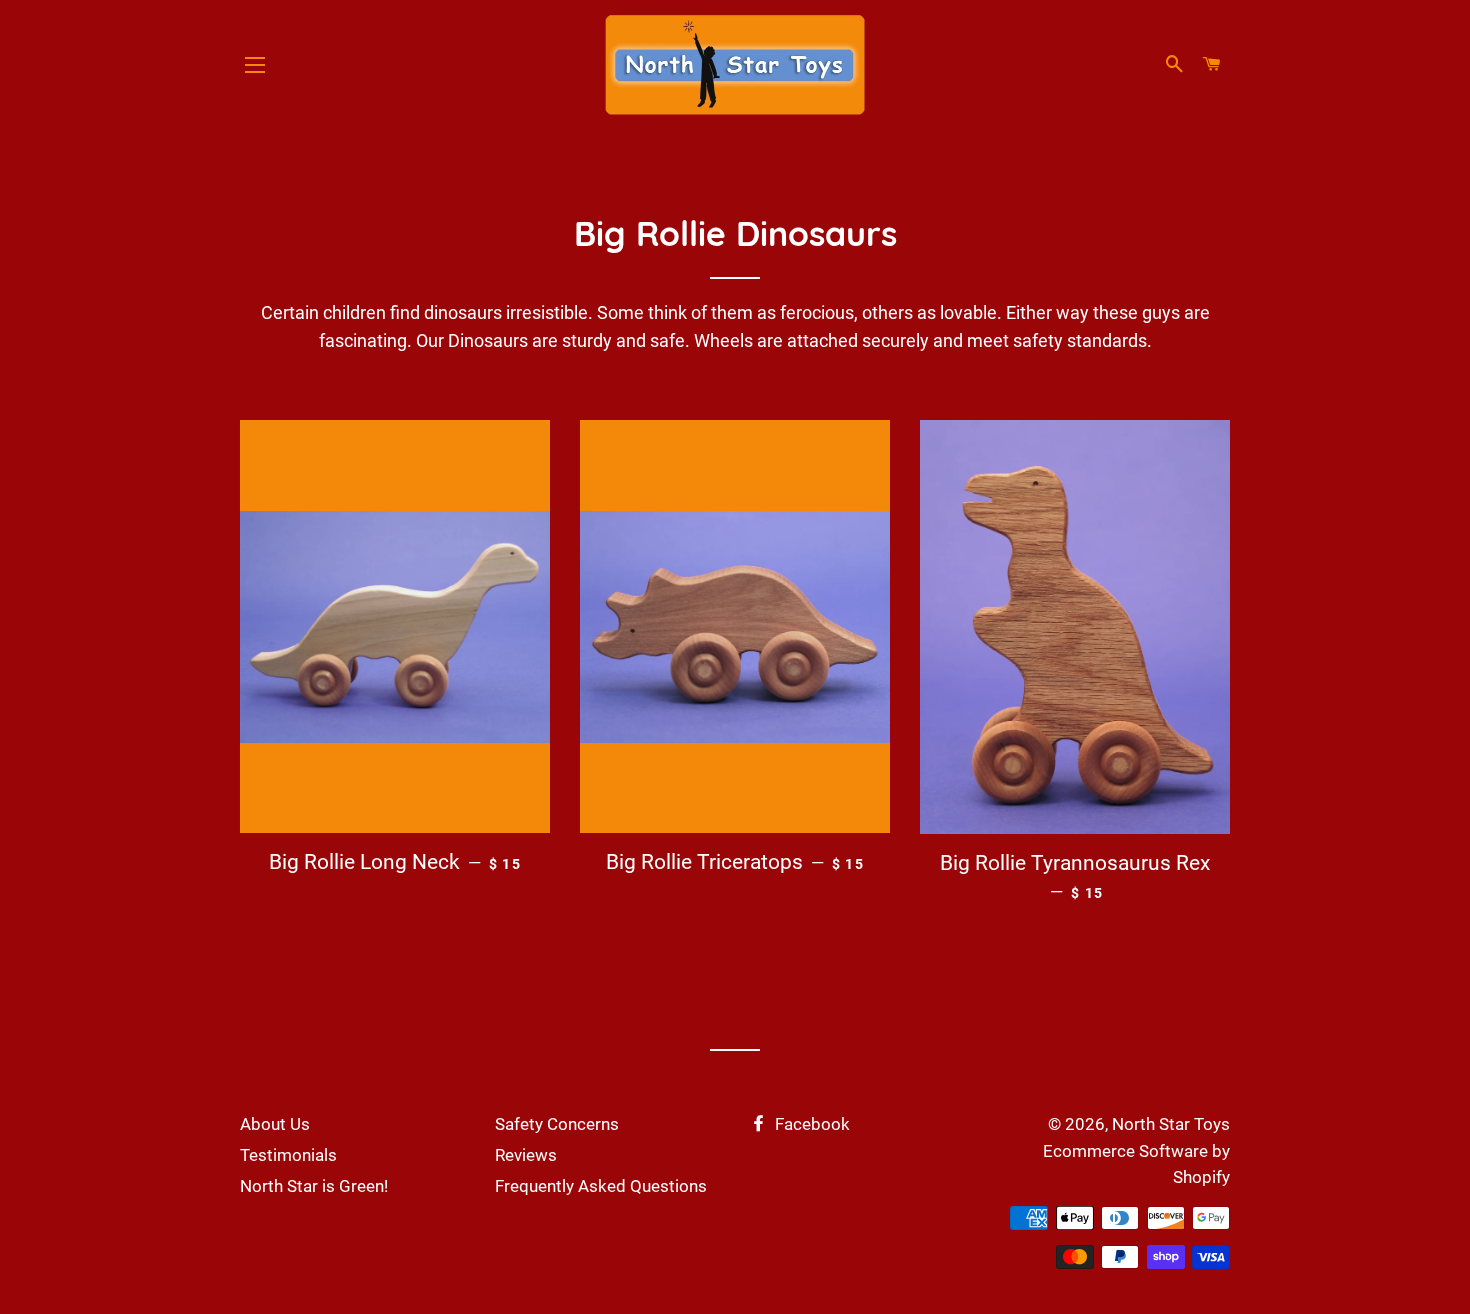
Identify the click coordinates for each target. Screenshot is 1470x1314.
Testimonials (288, 1155)
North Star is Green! (314, 1186)
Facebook (810, 1124)
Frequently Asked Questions (601, 1186)
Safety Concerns (557, 1124)
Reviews (526, 1155)
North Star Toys (1171, 1124)
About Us (275, 1124)
